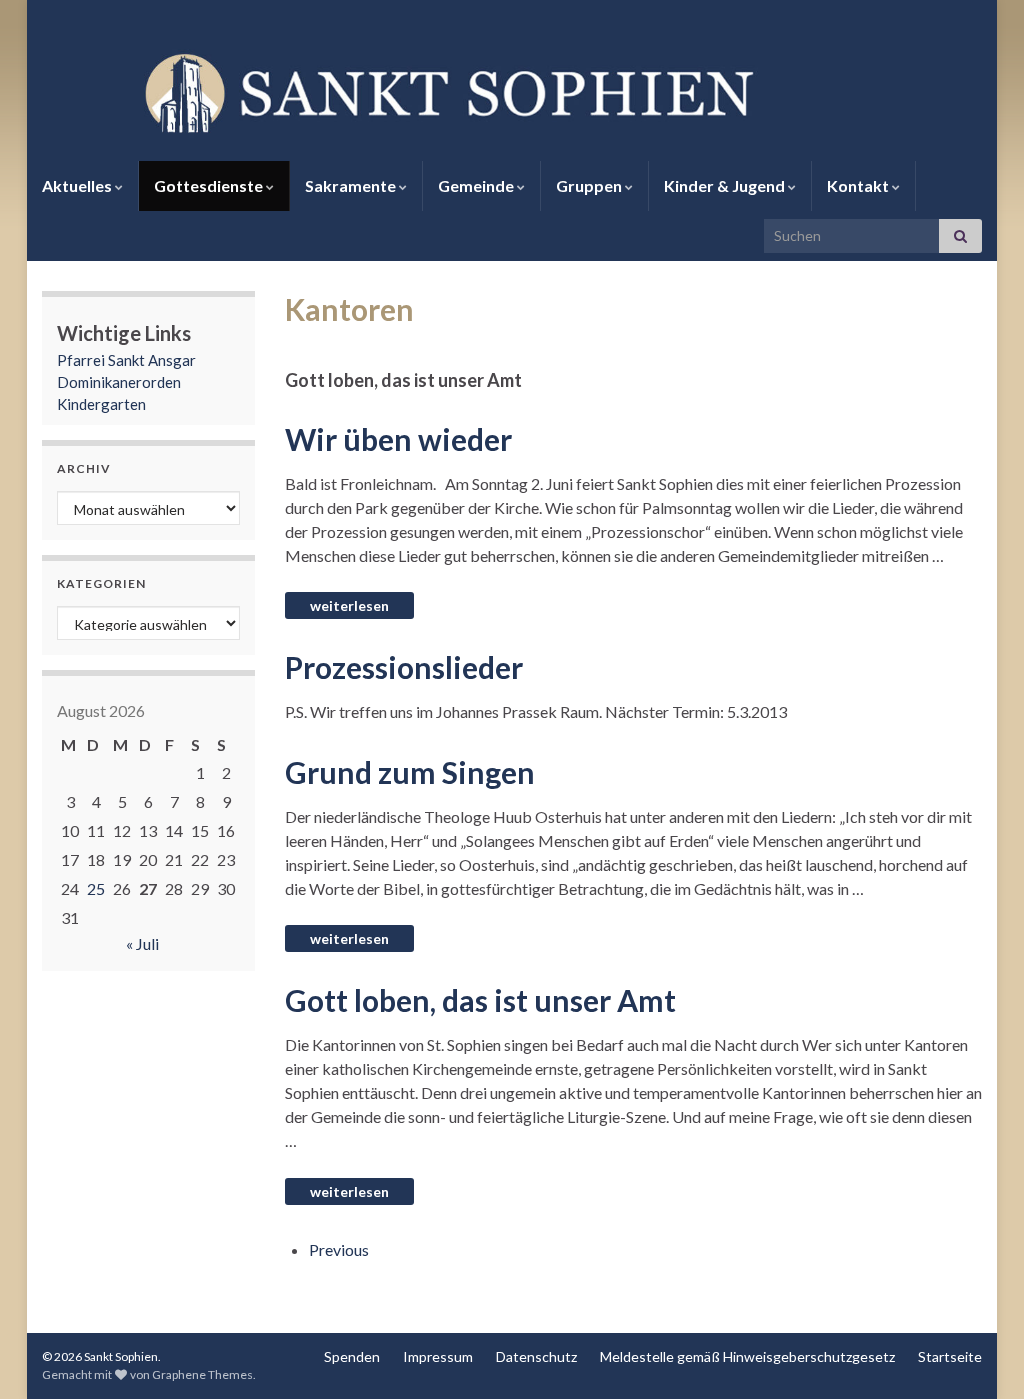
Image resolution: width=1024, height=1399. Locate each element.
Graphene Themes (202, 1374)
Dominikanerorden (119, 382)
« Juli (142, 943)
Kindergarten (101, 404)
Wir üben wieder (398, 439)
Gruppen (590, 185)
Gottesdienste (210, 185)
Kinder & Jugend (726, 185)
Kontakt (859, 185)
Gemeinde (477, 185)
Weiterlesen (349, 605)
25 (96, 888)
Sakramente (352, 185)
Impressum (438, 1356)
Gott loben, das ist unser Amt (480, 1000)
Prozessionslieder (404, 667)
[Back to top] (979, 1354)
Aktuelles (78, 185)
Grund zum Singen (410, 772)
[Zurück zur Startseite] (512, 91)
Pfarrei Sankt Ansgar (126, 360)
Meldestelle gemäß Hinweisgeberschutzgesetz (747, 1356)
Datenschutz (536, 1356)
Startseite (950, 1356)
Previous (339, 1249)
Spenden (352, 1356)
